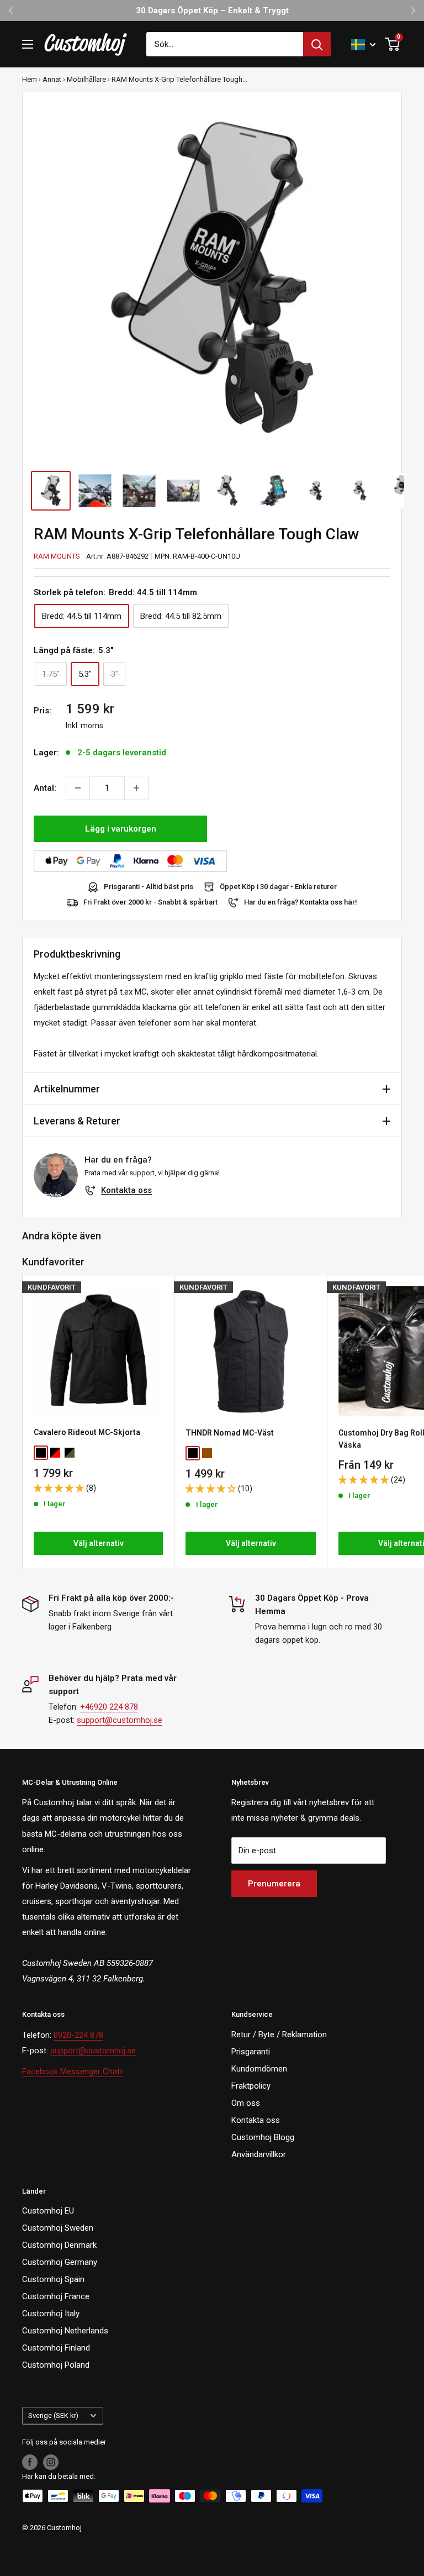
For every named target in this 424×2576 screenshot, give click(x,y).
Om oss (246, 2103)
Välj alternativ (99, 1543)
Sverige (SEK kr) (53, 2415)
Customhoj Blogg (263, 2137)
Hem (30, 79)
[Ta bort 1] (78, 788)
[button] (60, 1488)
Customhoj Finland (56, 2348)
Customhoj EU (48, 2211)
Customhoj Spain (53, 2279)
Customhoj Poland (56, 2365)
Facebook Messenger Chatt (72, 2072)
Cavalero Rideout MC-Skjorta (87, 1432)
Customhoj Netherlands (65, 2331)
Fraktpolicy (251, 2086)
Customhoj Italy (51, 2314)
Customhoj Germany (60, 2262)
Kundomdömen (259, 2069)
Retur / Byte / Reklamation (279, 2034)
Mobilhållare (86, 79)
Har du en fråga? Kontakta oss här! (301, 902)
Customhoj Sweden (58, 2228)
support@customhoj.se (120, 1720)
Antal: (45, 788)
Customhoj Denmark (59, 2245)
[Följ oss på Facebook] (30, 2462)
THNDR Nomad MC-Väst (230, 1433)
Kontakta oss (126, 1190)
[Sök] (317, 44)
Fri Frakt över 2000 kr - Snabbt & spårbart (150, 902)
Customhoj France (56, 2296)
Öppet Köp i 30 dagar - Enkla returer (278, 887)
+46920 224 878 (109, 1707)
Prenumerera (274, 1884)
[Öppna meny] (28, 44)
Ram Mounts (57, 556)
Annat (52, 79)
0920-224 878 (78, 2035)
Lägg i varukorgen (121, 829)
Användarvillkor (259, 2154)
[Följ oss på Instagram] (51, 2462)
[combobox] (225, 44)
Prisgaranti (251, 2052)
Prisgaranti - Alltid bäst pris (149, 887)
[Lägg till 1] (136, 788)
